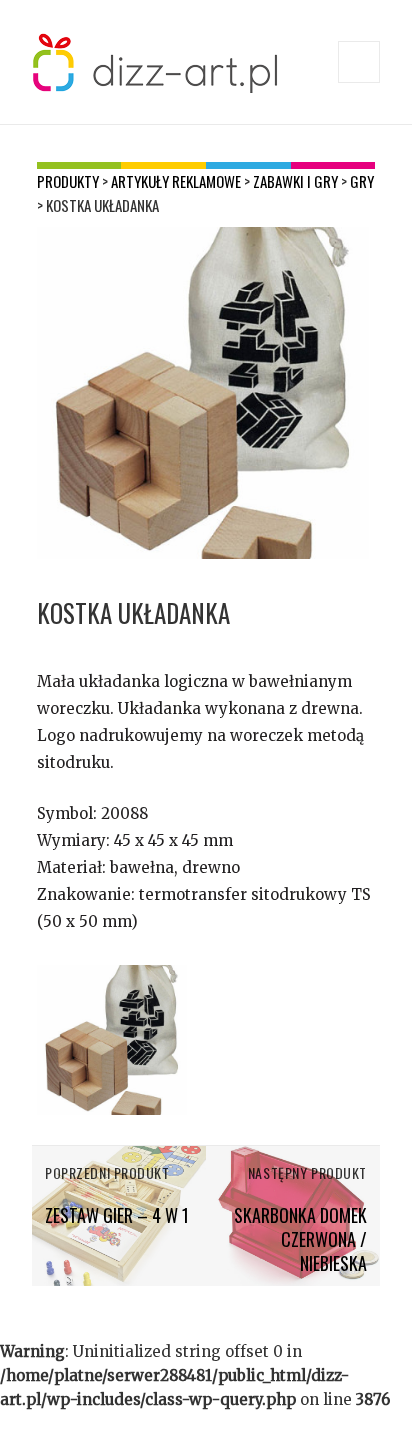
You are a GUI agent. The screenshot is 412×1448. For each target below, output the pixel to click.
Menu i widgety (359, 82)
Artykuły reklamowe (176, 181)
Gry (362, 181)
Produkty (68, 181)
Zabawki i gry (295, 181)
